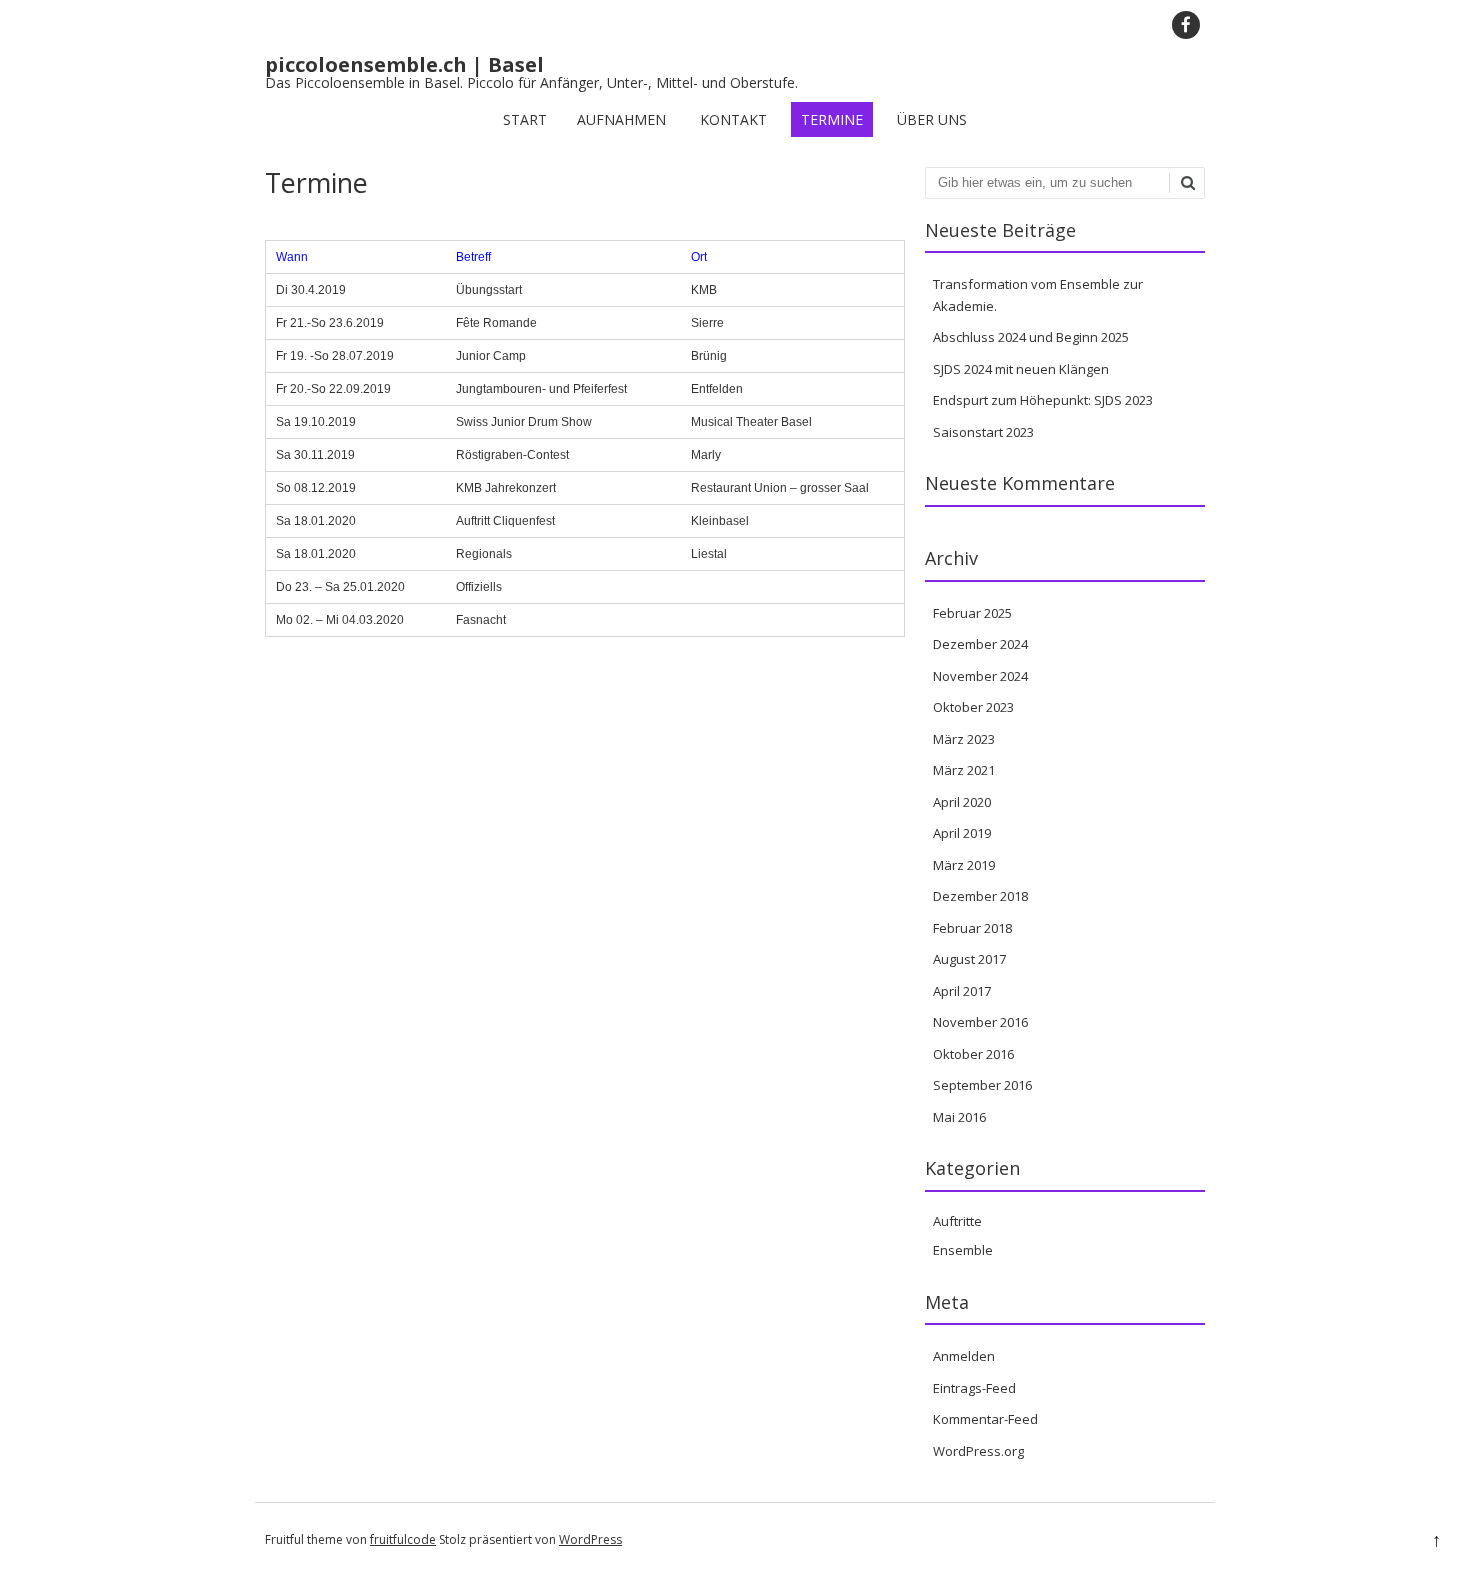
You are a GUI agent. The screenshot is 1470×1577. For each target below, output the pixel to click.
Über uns (932, 119)
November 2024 (980, 676)
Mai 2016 (959, 1117)
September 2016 (982, 1085)
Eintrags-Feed (974, 1388)
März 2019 (964, 865)
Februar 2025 (972, 613)
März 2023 (964, 739)
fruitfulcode (403, 1539)
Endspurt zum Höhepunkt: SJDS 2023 (1043, 400)
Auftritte (957, 1221)
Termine (832, 119)
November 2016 (980, 1022)
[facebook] (1186, 25)
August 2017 (969, 959)
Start (525, 119)
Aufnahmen (621, 119)
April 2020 (962, 802)
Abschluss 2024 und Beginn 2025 (1031, 337)
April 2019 (962, 833)
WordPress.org (978, 1451)
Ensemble (963, 1250)
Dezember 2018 (980, 896)
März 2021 (964, 770)
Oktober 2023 (973, 707)
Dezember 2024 (980, 644)
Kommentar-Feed (985, 1419)
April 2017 (962, 991)
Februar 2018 (972, 928)
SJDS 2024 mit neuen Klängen (1021, 369)
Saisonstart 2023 (983, 432)
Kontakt (733, 119)
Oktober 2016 (973, 1054)
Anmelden (964, 1356)
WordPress (590, 1539)
